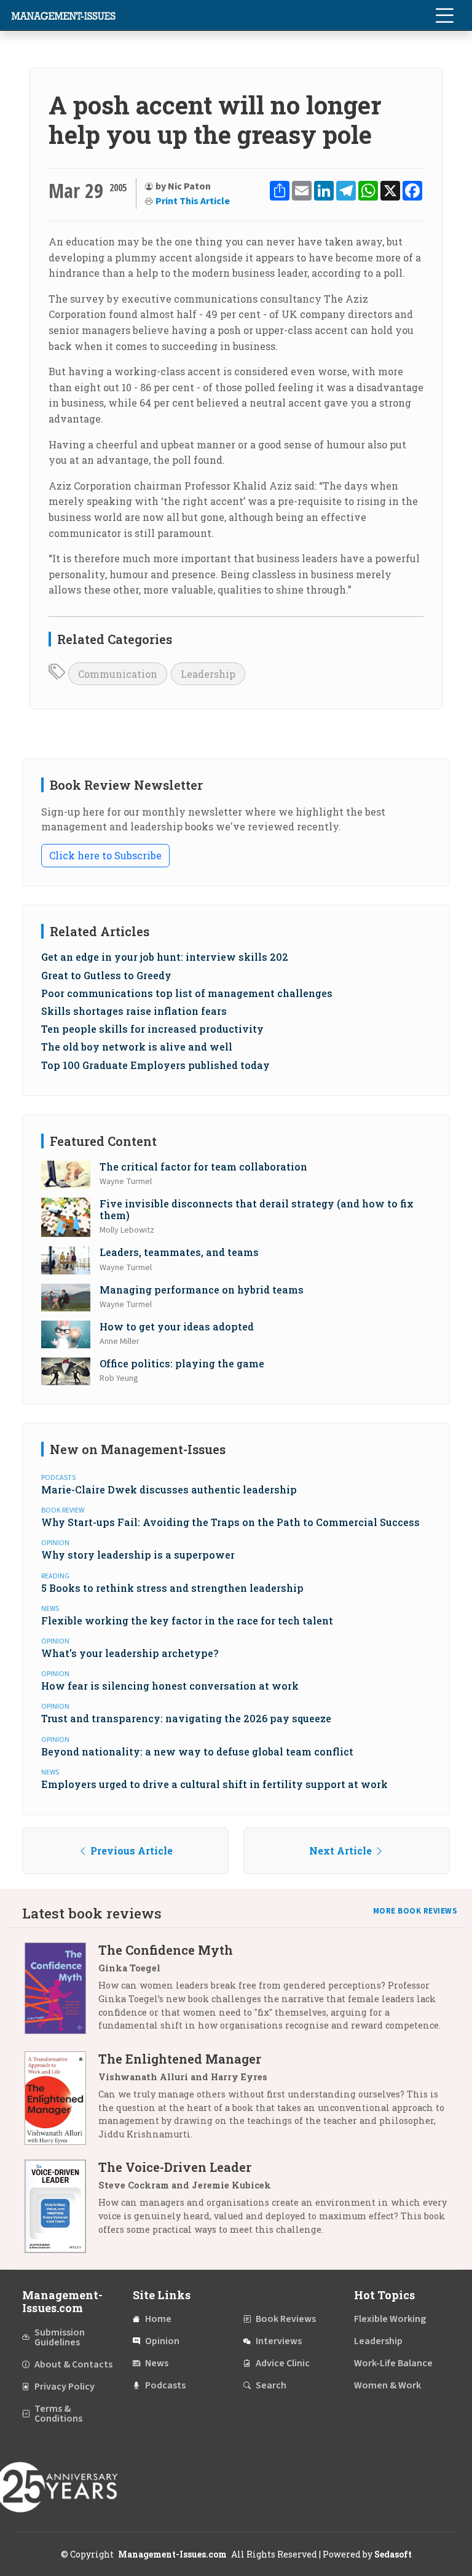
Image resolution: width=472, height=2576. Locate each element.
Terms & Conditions (58, 2414)
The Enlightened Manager (180, 2059)
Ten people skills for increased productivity (152, 1029)
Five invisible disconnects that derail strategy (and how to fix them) (257, 1209)
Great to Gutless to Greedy (106, 975)
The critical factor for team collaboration (203, 1167)
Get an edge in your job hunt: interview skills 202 (165, 957)
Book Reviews (286, 2319)
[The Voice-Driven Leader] (61, 2206)
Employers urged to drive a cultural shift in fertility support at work (214, 1784)
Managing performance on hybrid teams (202, 1290)
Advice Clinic (283, 2363)
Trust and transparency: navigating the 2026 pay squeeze (186, 1718)
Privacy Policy (65, 2387)
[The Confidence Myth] (61, 1992)
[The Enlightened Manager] (61, 2101)
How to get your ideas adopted (177, 1326)
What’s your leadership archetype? (130, 1653)
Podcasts (165, 2385)
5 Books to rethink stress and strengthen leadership (172, 1588)
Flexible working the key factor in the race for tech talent (187, 1620)
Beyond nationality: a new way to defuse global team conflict (197, 1751)
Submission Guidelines (60, 2337)
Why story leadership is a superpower (138, 1555)
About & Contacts (73, 2364)
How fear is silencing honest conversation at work (170, 1686)
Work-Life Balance (393, 2363)
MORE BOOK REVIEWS (415, 1911)
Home (158, 2319)
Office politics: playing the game (182, 1363)
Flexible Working (390, 2319)
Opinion (162, 2341)
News (157, 2363)
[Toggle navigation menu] (444, 15)
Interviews (279, 2341)
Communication (118, 674)
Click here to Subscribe (105, 855)
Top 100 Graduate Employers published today (155, 1065)
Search (271, 2385)
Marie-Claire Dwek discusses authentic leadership (169, 1489)
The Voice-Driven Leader (175, 2167)
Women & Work (387, 2385)
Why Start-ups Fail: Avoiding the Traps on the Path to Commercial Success (230, 1522)
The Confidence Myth (166, 1950)
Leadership (208, 674)
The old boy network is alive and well (137, 1047)
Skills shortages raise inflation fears (134, 1011)
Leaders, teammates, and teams (179, 1252)
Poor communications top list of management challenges (187, 993)
